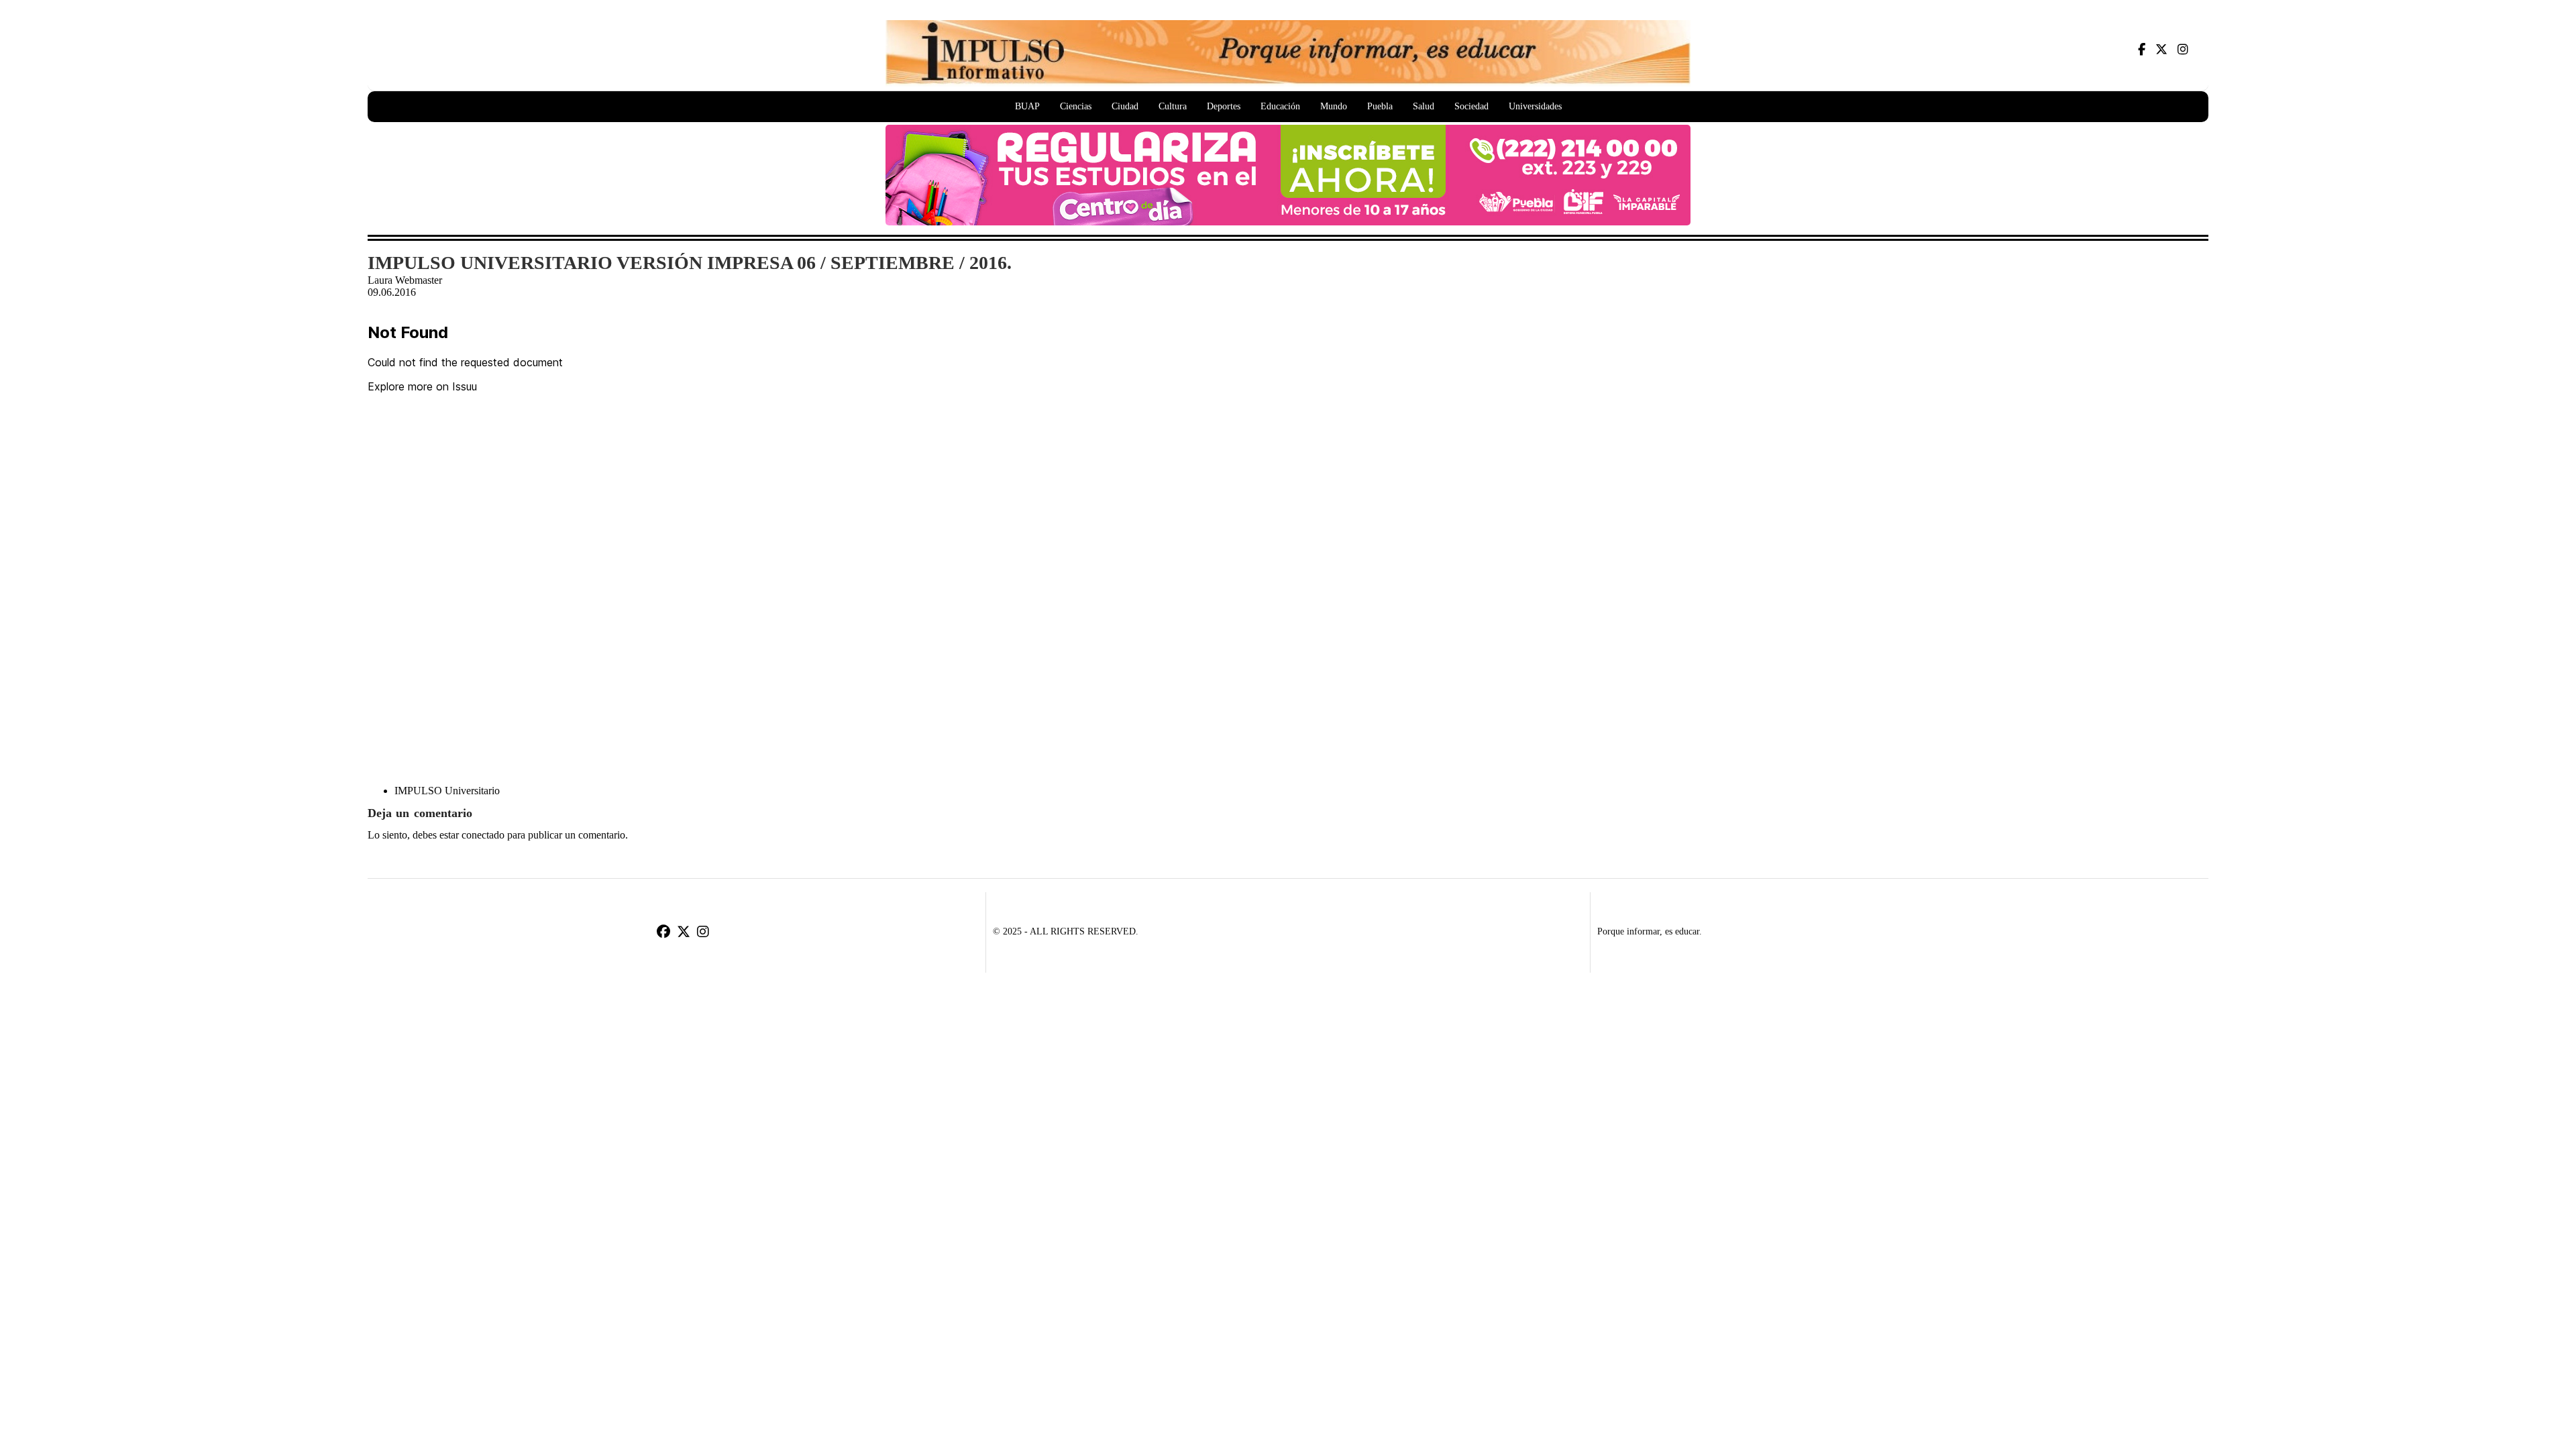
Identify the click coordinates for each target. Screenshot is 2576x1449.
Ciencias (1076, 106)
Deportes (1224, 106)
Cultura (1173, 106)
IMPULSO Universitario (447, 791)
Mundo (1334, 106)
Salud (1424, 106)
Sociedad (1471, 106)
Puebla (1380, 106)
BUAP (1027, 106)
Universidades (1535, 106)
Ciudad (1125, 106)
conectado (483, 835)
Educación (1280, 106)
